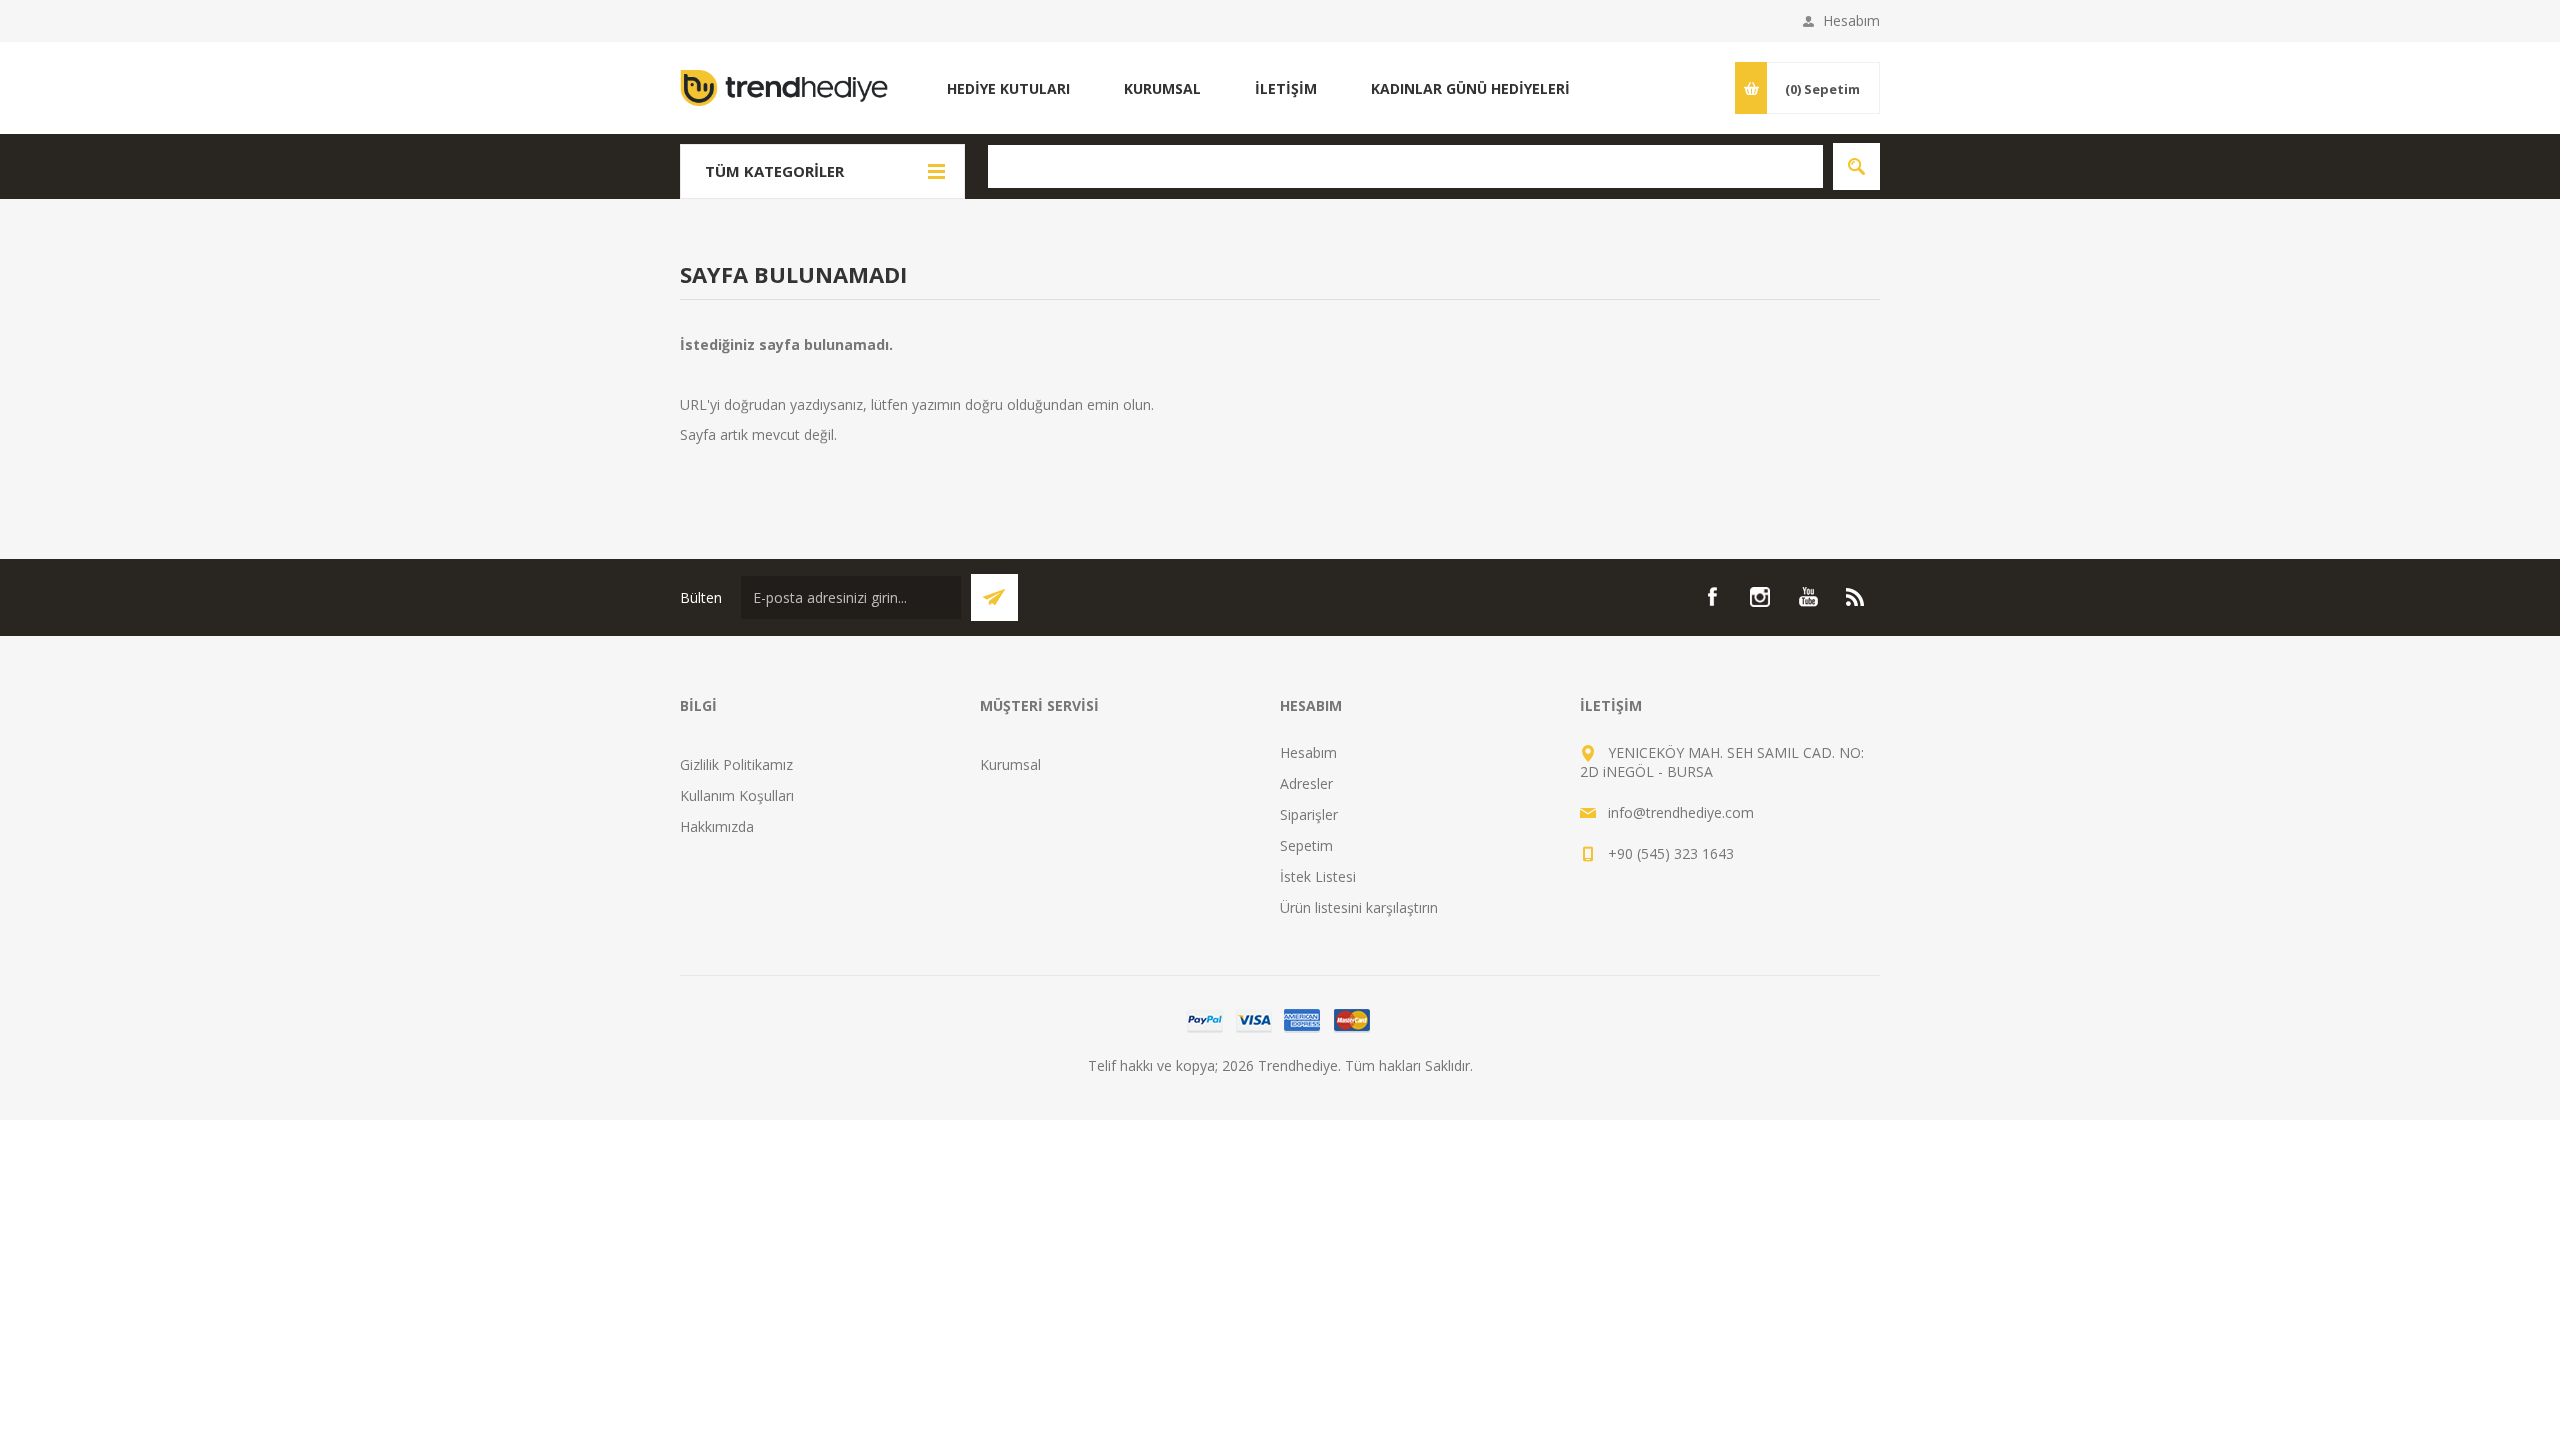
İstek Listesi (1318, 876)
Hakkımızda (717, 826)
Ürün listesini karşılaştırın (1359, 907)
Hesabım (1851, 20)
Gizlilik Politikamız (736, 764)
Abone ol (994, 597)
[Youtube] (1808, 597)
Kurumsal (1010, 764)
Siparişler (1309, 814)
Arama (1856, 166)
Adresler (1306, 783)
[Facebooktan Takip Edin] (1712, 597)
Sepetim (1306, 845)
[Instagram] (1760, 597)
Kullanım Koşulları (737, 795)
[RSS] (1856, 597)
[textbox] (1405, 166)
